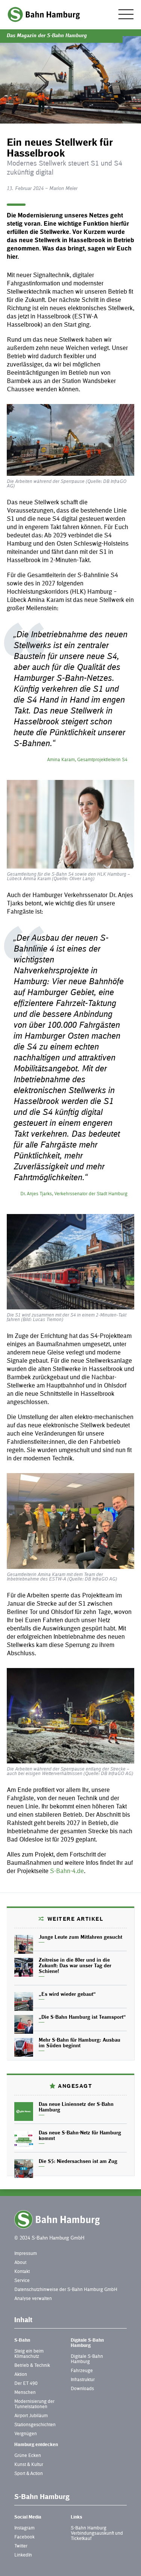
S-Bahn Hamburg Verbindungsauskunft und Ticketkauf (97, 2534)
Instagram (24, 2528)
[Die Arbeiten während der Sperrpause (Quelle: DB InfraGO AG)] (70, 440)
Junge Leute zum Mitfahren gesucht (80, 1938)
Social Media (28, 2517)
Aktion (21, 2375)
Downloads (82, 2389)
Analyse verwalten (33, 2299)
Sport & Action (29, 2474)
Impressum (26, 2254)
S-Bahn (22, 2341)
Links (77, 2517)
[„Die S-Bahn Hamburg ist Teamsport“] (24, 2024)
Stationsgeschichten (35, 2425)
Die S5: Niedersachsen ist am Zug (78, 2162)
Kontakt (22, 2272)
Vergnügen (26, 2434)
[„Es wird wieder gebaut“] (24, 2001)
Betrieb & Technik (32, 2366)
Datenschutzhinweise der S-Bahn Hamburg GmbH (66, 2290)
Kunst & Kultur (29, 2465)
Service (22, 2281)
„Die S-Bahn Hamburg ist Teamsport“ (82, 2018)
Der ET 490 (26, 2384)
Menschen (25, 2393)
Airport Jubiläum (31, 2416)
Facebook (24, 2537)
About (20, 2263)
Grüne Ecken (28, 2456)
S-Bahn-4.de (67, 1871)
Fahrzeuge (82, 2371)
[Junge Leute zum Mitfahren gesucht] (24, 1944)
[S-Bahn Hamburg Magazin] (44, 14)
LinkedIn (23, 2555)
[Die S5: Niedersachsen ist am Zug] (24, 2169)
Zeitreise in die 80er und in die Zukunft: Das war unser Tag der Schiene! (75, 1966)
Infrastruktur (83, 2380)
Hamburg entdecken (36, 2445)
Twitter (21, 2546)
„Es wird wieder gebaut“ (67, 1995)
